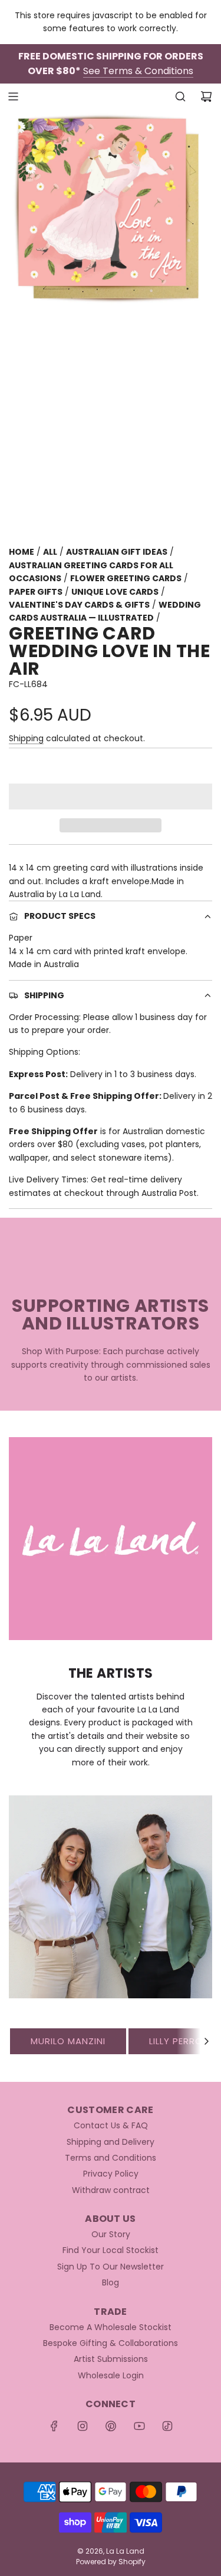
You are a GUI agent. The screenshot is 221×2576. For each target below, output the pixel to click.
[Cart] (206, 96)
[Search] (180, 96)
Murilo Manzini (68, 2041)
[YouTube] (139, 2426)
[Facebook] (54, 2426)
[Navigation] (13, 96)
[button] (111, 797)
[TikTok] (167, 2426)
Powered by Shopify (111, 2562)
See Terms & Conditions (138, 71)
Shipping (26, 738)
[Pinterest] (111, 2426)
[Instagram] (83, 2426)
